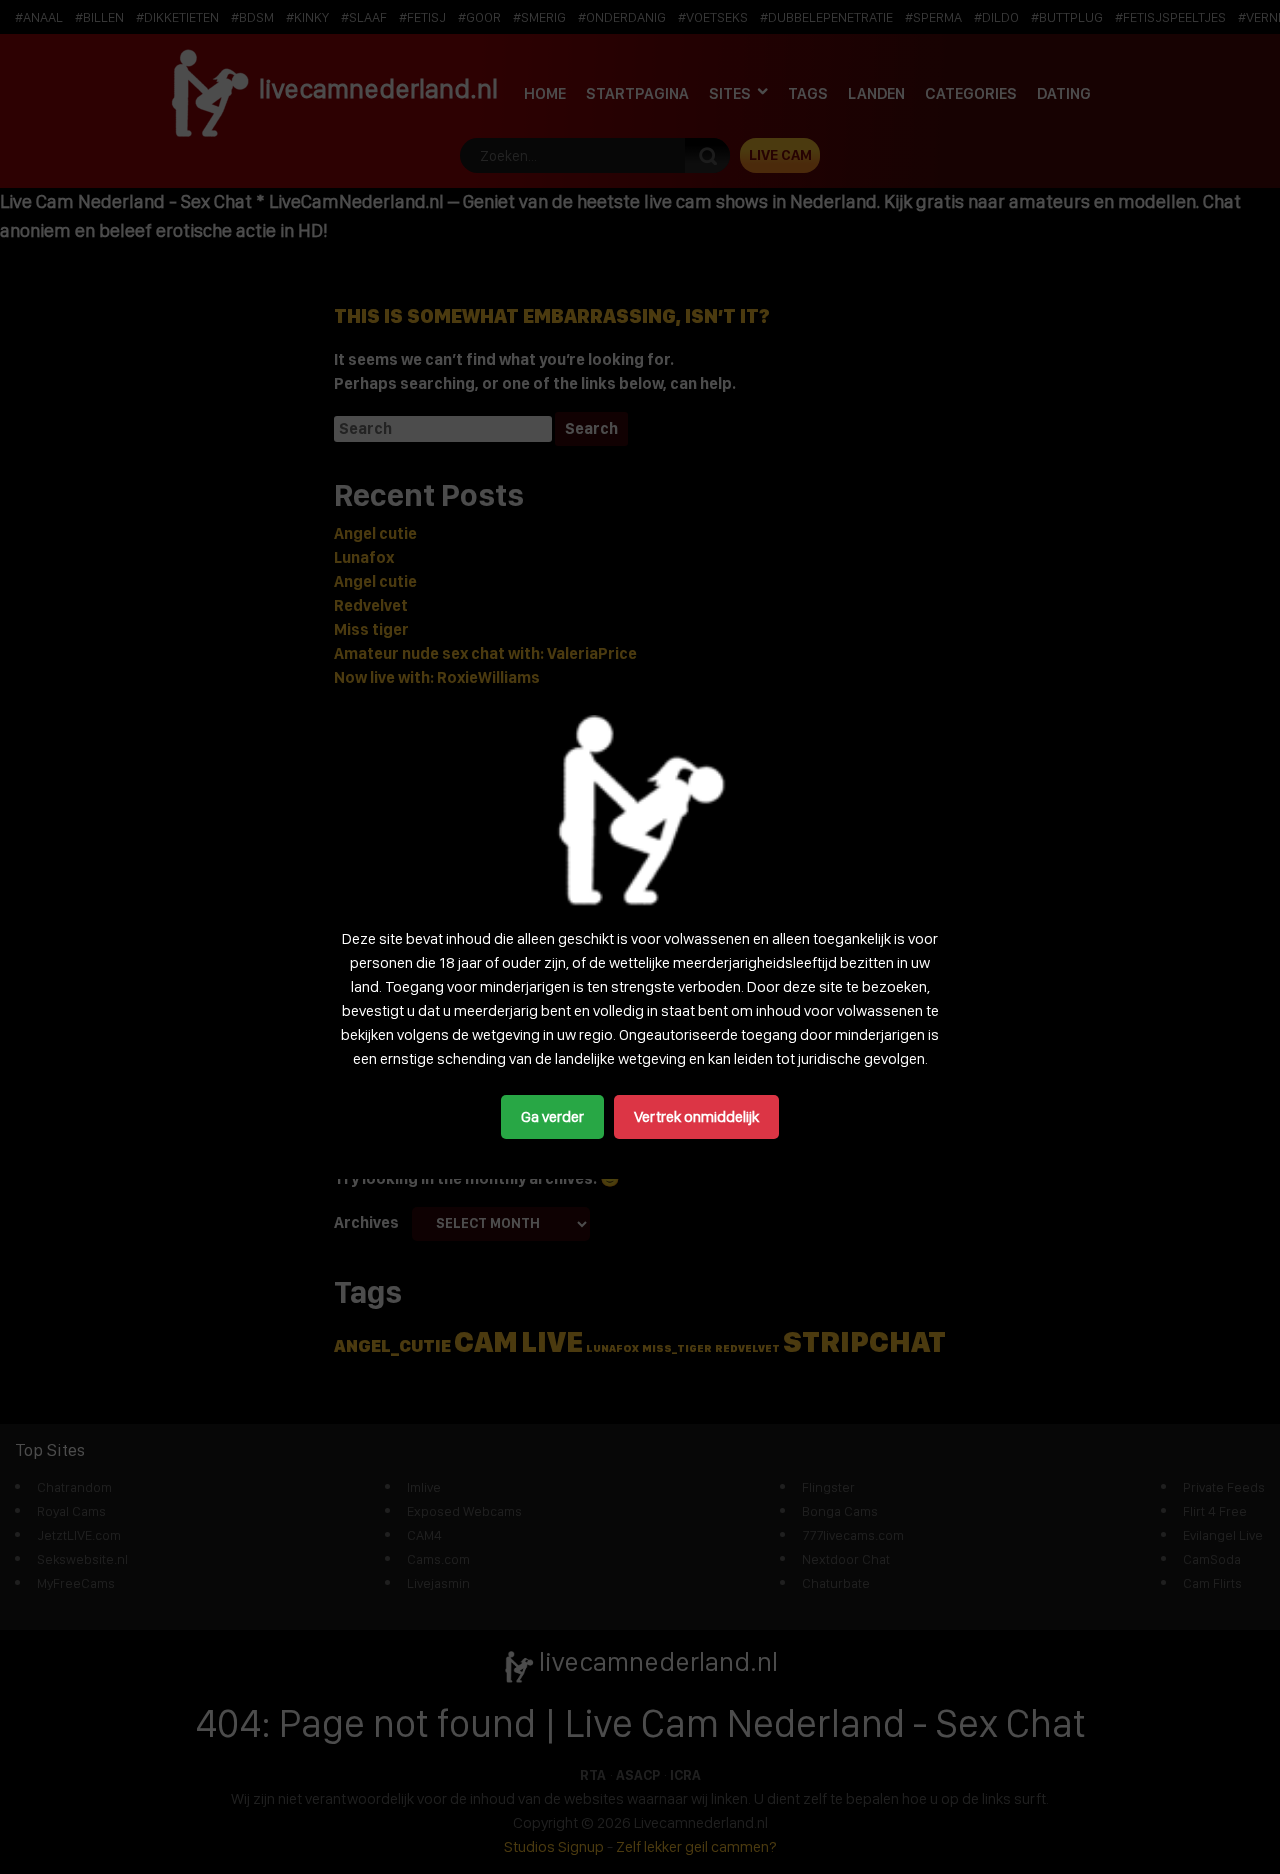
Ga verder (552, 1116)
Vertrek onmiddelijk (696, 1116)
